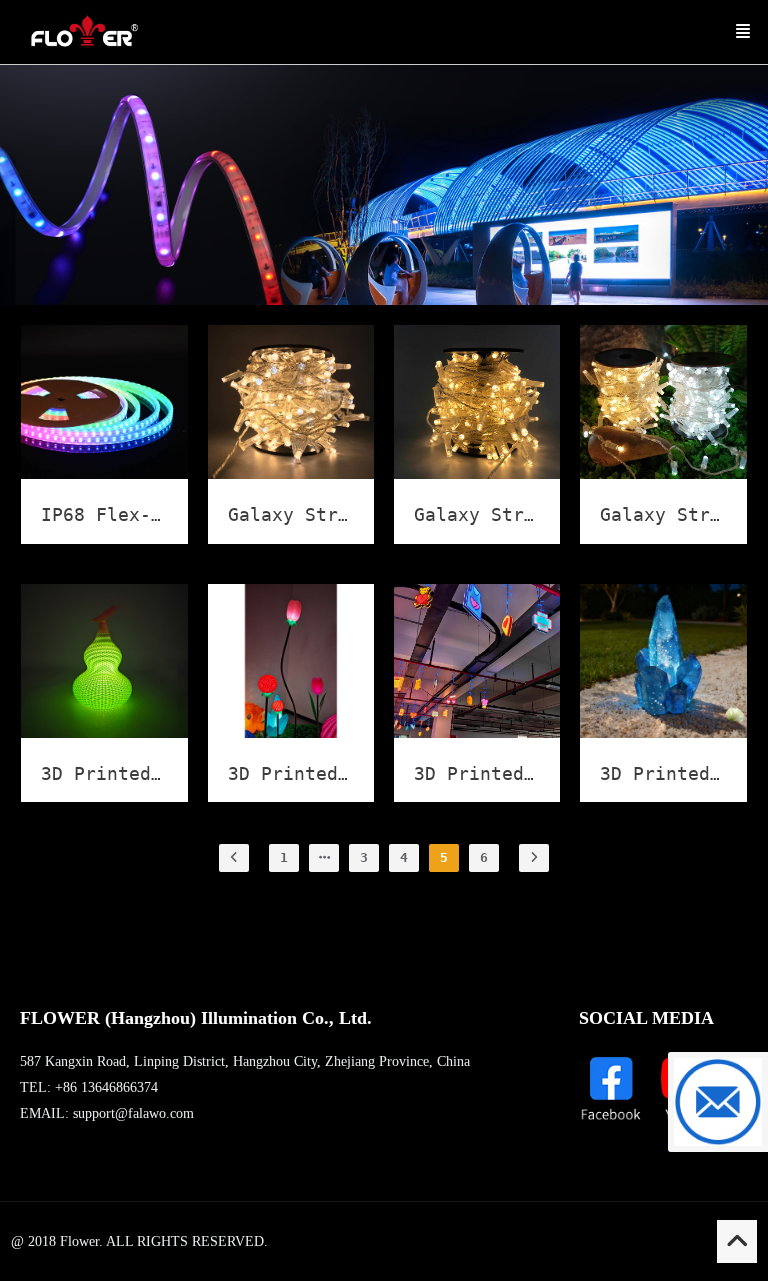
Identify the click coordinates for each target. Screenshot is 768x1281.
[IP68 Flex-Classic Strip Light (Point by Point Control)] (104, 473)
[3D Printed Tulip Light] (291, 732)
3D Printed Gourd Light (162, 773)
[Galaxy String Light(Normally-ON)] (663, 473)
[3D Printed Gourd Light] (104, 732)
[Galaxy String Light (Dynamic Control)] (291, 473)
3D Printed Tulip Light (349, 773)
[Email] (718, 1102)
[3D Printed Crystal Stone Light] (663, 732)
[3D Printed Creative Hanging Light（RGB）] (477, 732)
